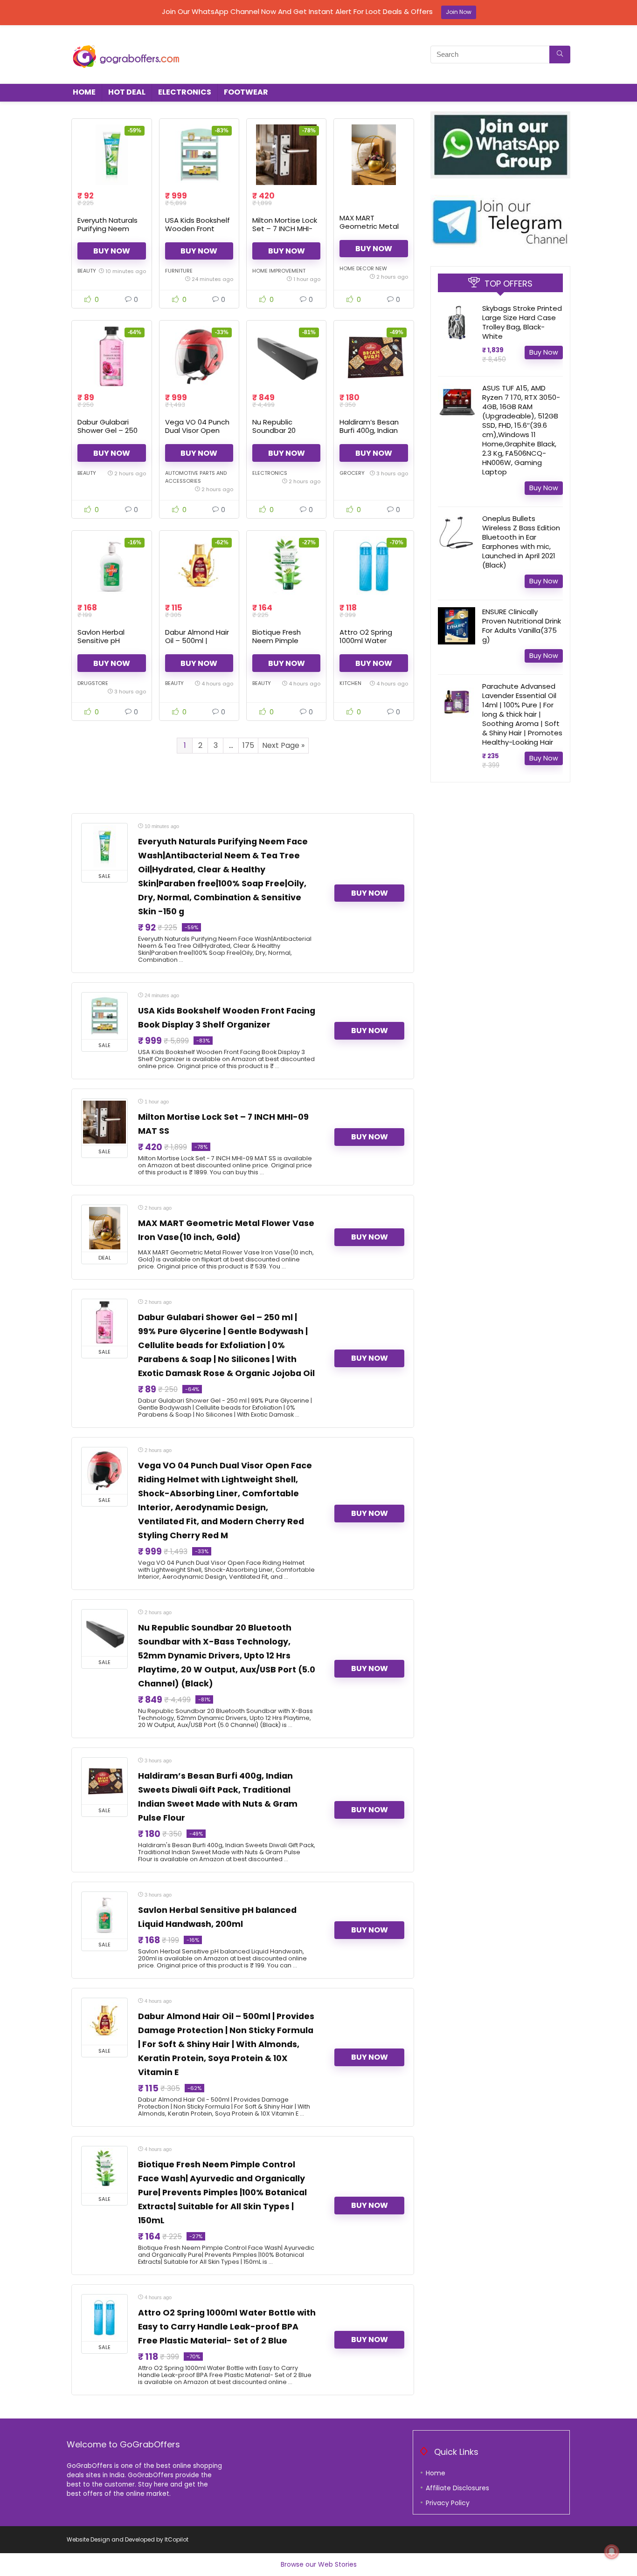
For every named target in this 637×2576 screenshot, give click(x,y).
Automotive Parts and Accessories (196, 477)
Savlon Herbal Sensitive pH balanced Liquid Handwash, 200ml (107, 645)
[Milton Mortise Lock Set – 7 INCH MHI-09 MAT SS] (286, 155)
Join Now (459, 12)
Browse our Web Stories (319, 2564)
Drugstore (93, 683)
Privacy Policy (448, 2503)
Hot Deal (127, 92)
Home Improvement (279, 271)
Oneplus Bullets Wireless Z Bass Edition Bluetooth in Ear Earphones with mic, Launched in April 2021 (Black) (521, 542)
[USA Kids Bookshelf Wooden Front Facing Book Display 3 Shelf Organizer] (199, 155)
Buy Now (112, 251)
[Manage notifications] (612, 2552)
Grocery (352, 473)
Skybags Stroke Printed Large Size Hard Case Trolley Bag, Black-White (522, 322)
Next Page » (283, 745)
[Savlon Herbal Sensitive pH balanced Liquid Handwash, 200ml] (111, 567)
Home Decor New (363, 268)
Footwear (246, 92)
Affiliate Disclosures (457, 2488)
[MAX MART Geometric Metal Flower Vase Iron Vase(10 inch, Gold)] (374, 155)
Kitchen (350, 683)
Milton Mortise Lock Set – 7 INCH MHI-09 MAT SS (285, 229)
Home (84, 92)
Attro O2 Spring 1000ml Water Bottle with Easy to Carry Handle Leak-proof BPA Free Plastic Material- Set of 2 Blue (227, 2327)
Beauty (87, 271)
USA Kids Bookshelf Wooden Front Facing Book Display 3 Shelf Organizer (199, 233)
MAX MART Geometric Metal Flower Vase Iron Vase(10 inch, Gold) (373, 230)
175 (248, 745)
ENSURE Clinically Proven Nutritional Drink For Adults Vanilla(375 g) (522, 626)
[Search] (560, 55)
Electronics (185, 92)
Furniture (179, 271)
